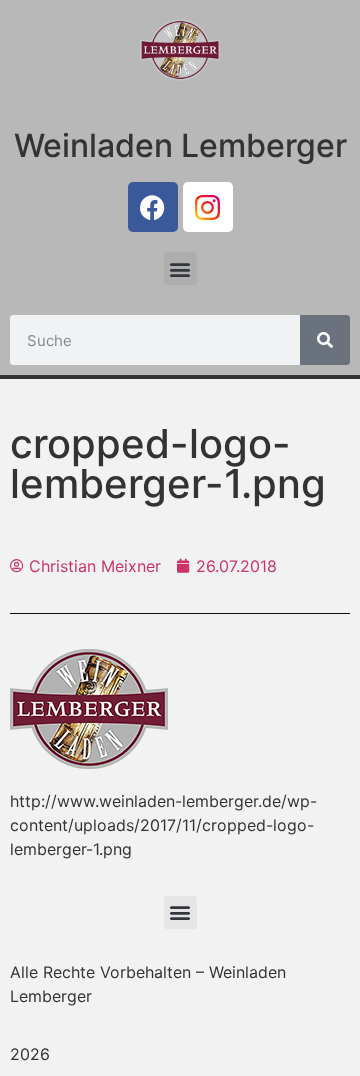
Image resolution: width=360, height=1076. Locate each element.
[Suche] (325, 340)
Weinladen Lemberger (180, 145)
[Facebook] (153, 207)
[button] (180, 268)
